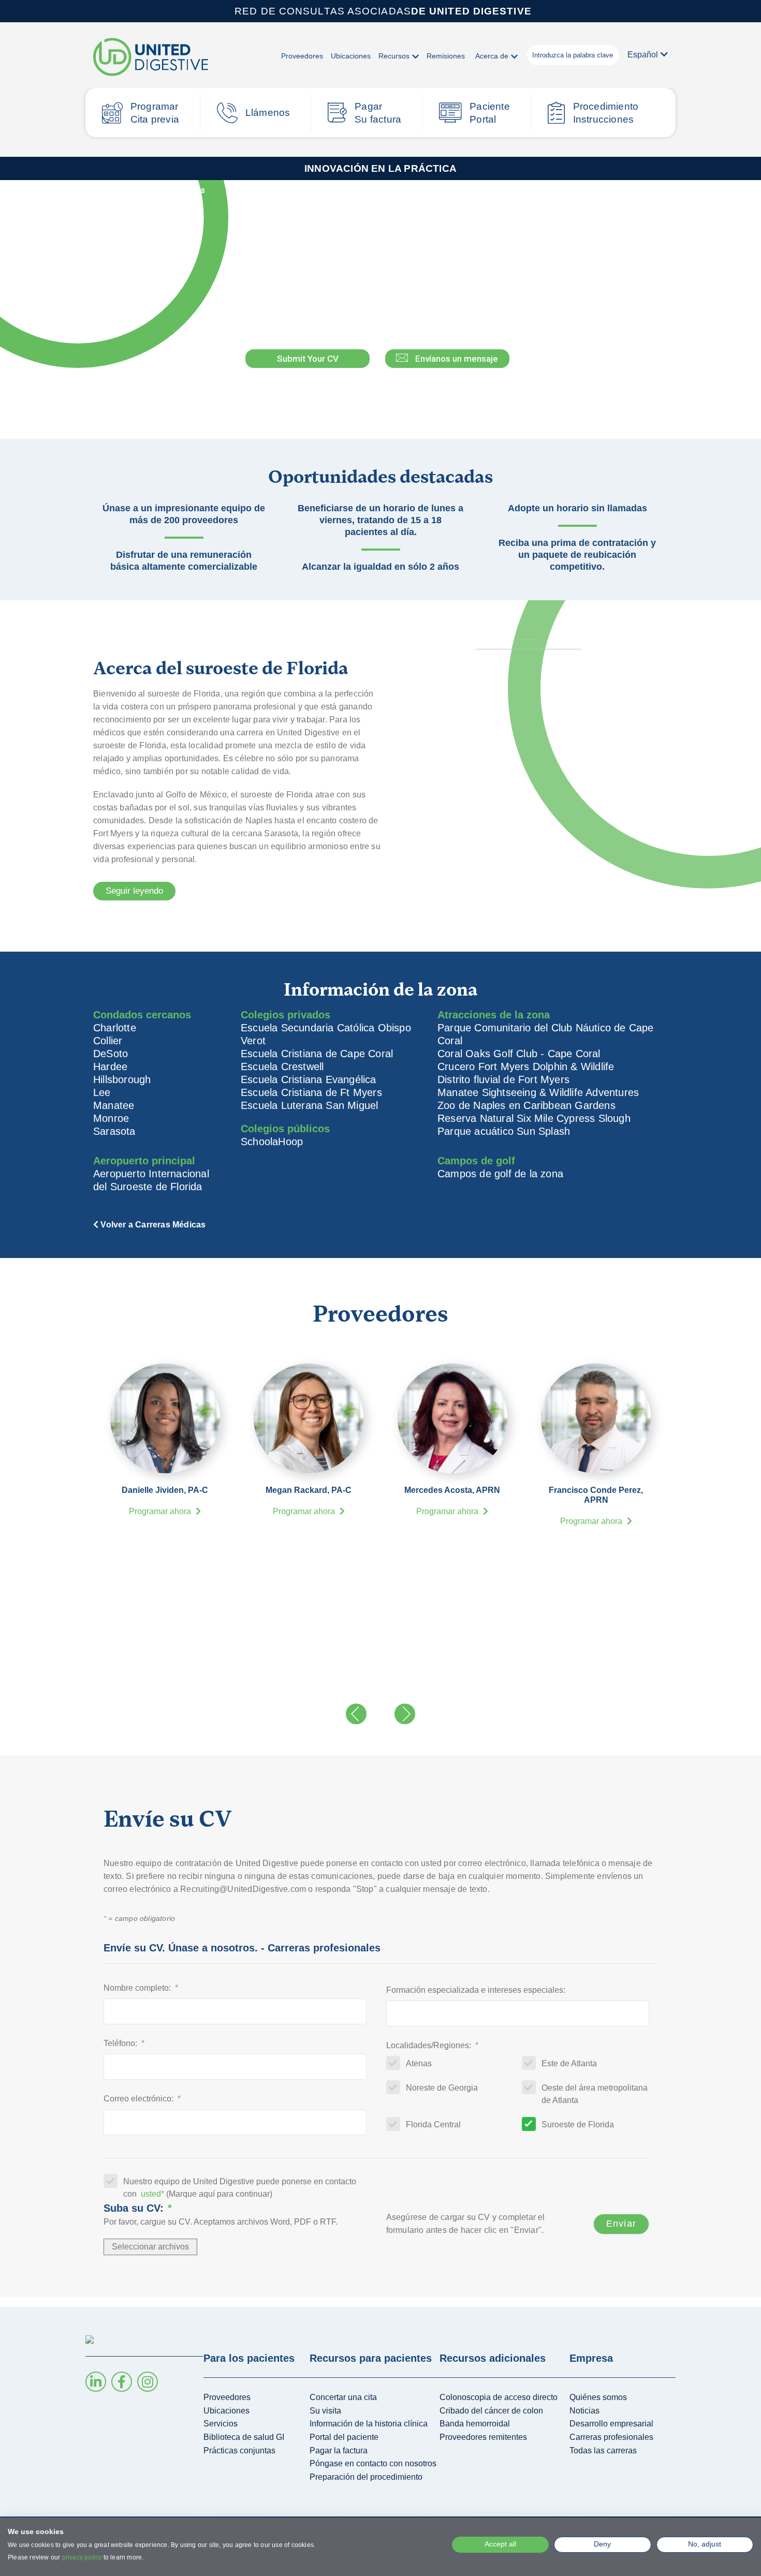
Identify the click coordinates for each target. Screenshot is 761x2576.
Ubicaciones (351, 56)
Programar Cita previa (155, 113)
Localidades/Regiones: (432, 2045)
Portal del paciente (344, 2437)
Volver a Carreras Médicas (151, 190)
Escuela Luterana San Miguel (309, 1105)
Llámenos (268, 113)
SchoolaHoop (272, 1142)
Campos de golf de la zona (500, 1174)
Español (643, 55)
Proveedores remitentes (483, 2437)
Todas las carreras (603, 2451)
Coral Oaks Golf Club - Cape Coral (519, 1054)
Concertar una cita (343, 2397)
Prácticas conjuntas (239, 2451)
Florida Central (433, 2125)
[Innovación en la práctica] (151, 58)
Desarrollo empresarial (611, 2424)
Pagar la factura (339, 2451)
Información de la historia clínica (369, 2424)
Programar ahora (161, 1511)
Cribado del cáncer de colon (491, 2411)
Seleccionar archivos (150, 2247)
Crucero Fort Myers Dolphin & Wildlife (526, 1067)
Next (405, 1714)
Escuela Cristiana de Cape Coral (317, 1054)
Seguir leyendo (134, 891)
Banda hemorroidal (475, 2424)
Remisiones (446, 56)
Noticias (584, 2411)
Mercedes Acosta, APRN (452, 1490)
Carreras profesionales (611, 2437)
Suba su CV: (138, 2208)
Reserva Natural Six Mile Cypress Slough (534, 1118)
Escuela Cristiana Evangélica (309, 1079)
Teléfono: (124, 2043)
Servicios (221, 2424)
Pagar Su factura (378, 113)
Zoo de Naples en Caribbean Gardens (526, 1105)
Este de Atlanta (569, 2063)
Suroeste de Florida (578, 2125)
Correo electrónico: (142, 2099)
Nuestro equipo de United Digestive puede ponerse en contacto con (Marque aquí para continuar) (240, 2188)
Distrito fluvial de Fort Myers (503, 1079)
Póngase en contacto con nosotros (373, 2463)
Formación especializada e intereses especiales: (476, 1990)
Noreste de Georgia (442, 2088)
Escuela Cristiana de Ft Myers (311, 1092)
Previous (356, 1714)
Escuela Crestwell (282, 1067)
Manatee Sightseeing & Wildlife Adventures (538, 1092)
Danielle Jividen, (165, 1490)
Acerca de (492, 56)
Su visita (325, 2411)
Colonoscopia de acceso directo (499, 2397)
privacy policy (82, 2557)
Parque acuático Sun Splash (504, 1131)
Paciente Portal (490, 113)
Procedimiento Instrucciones (606, 113)
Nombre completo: (141, 1988)
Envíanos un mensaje (457, 359)
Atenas (419, 2063)
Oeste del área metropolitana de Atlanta (595, 2094)
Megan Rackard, (309, 1490)
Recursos (394, 56)
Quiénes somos (598, 2397)
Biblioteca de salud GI (244, 2437)
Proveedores (302, 56)
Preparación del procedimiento (366, 2477)
